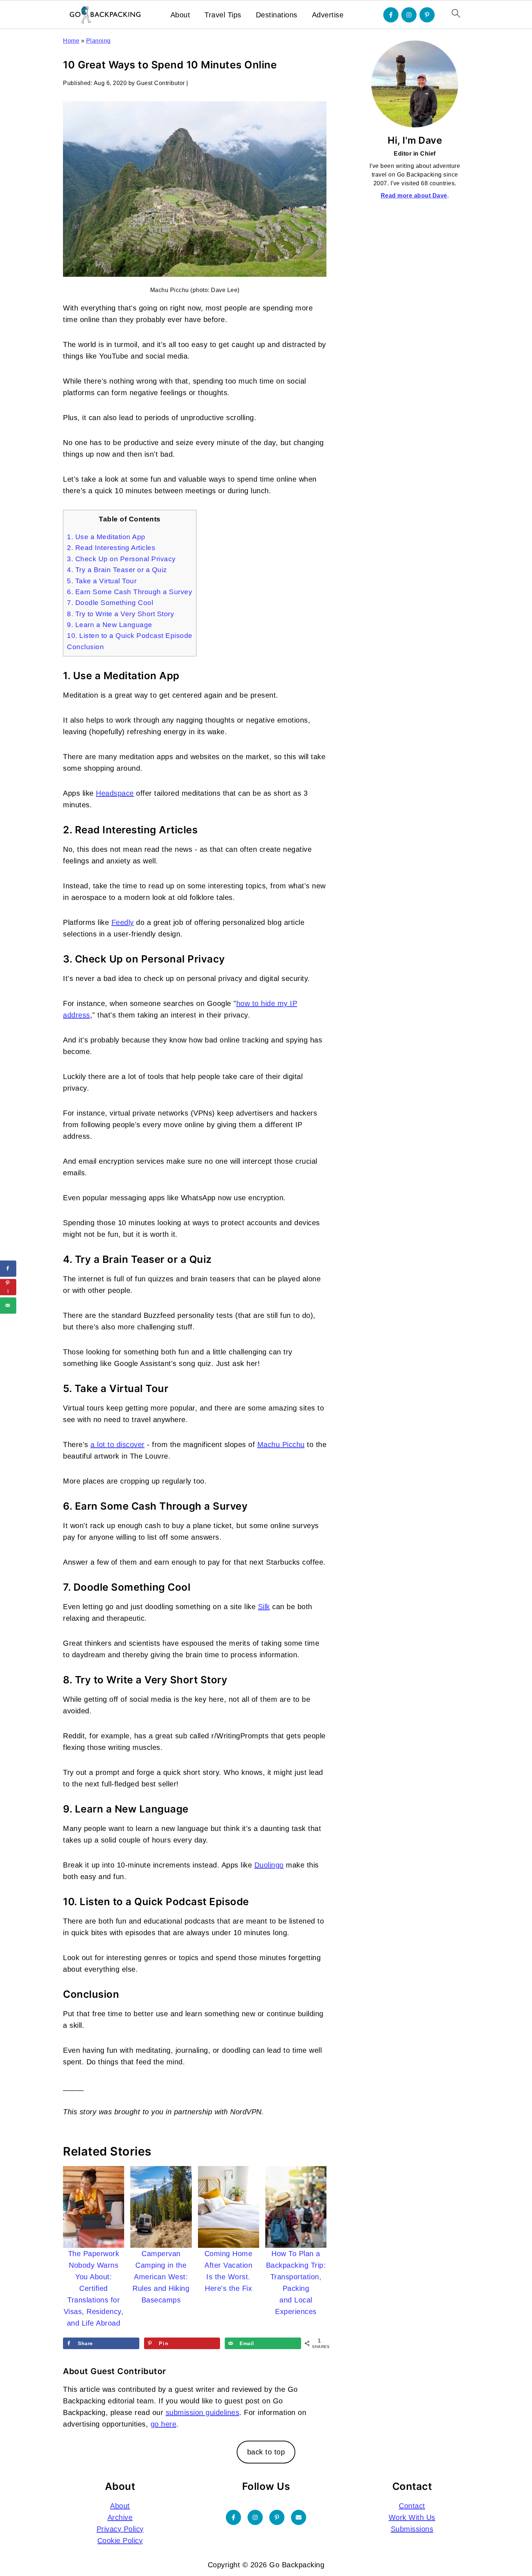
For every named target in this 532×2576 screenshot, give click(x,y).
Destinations (277, 15)
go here (164, 2424)
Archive (120, 2517)
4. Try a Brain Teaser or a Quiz (117, 570)
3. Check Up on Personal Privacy (121, 559)
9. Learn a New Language (110, 625)
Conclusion (85, 647)
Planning (98, 41)
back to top (266, 2452)
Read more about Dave (414, 196)
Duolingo (269, 1865)
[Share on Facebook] (8, 1268)
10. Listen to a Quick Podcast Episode (130, 636)
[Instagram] (409, 15)
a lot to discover (118, 1444)
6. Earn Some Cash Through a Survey (130, 592)
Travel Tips (223, 15)
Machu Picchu (281, 1444)
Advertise (328, 15)
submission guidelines (203, 2412)
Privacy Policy (120, 2529)
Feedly (123, 922)
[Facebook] (391, 15)
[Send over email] (8, 1305)
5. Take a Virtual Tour (102, 581)
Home (71, 41)
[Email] (299, 2517)
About (180, 15)
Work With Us (412, 2517)
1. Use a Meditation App (106, 537)
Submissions (412, 2529)
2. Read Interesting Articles (111, 548)
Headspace (115, 793)
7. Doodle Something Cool (110, 603)
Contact (412, 2506)
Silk (264, 1607)
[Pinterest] (427, 15)
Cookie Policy (120, 2541)
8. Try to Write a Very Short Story (121, 614)
